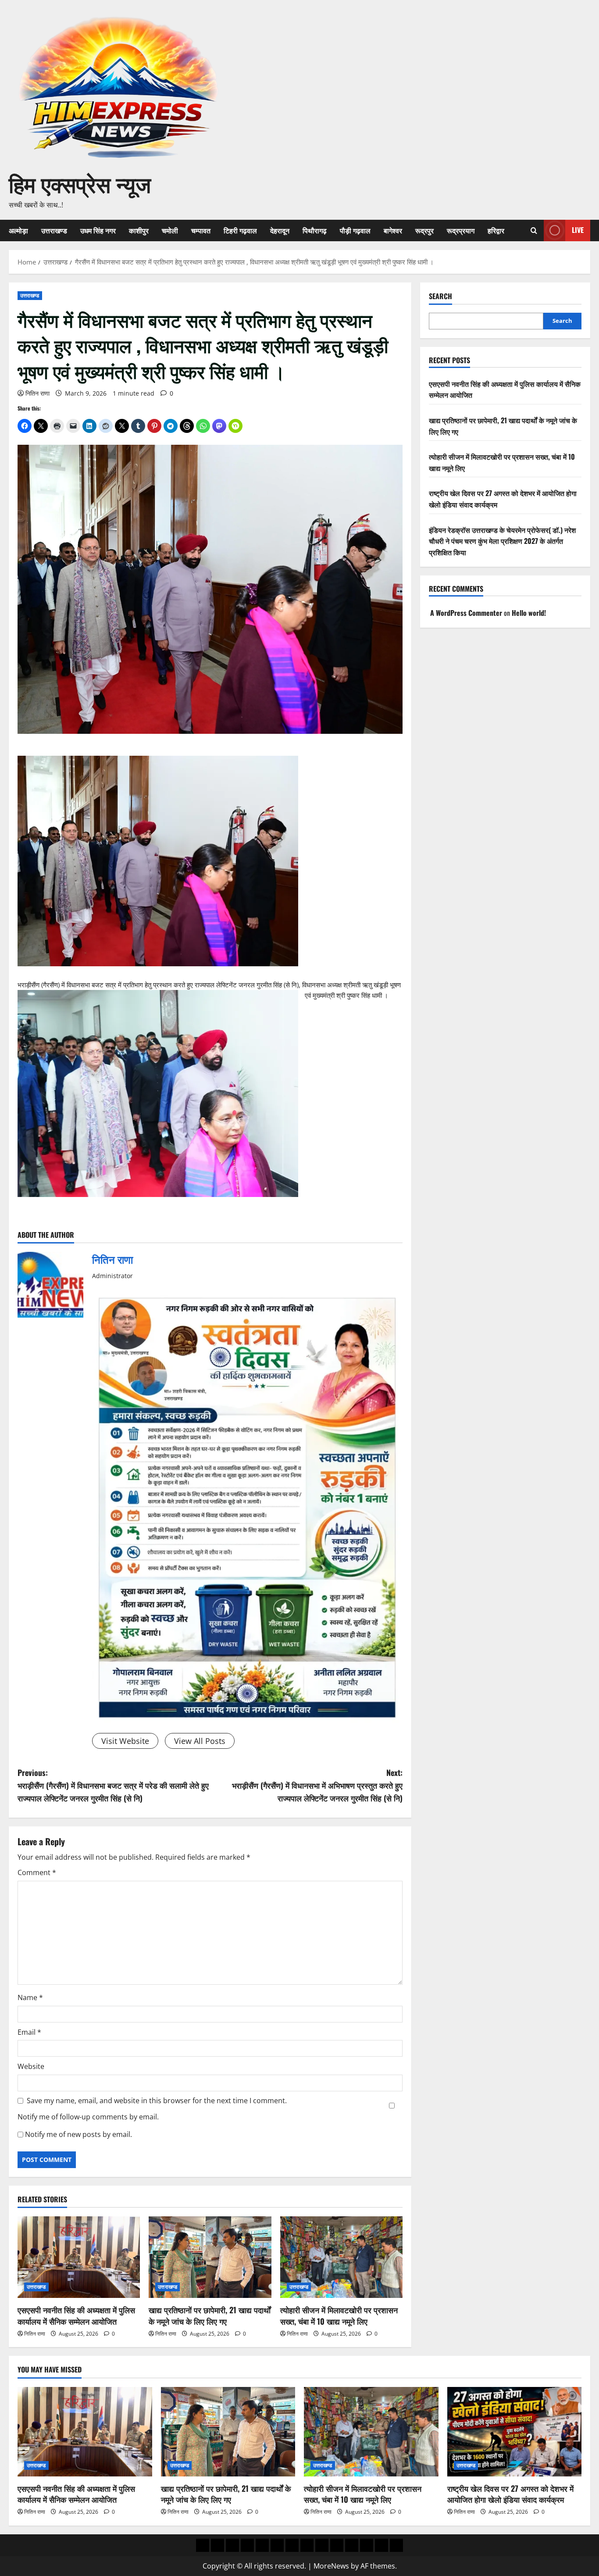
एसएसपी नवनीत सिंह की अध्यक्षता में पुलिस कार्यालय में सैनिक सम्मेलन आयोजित (76, 2315)
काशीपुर (139, 230)
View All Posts (200, 1741)
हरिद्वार (496, 230)
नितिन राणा (37, 393)
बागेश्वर (393, 230)
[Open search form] (534, 230)
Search (440, 296)
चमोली (170, 230)
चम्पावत (201, 230)
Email (29, 2032)
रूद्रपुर (424, 230)
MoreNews (331, 2566)
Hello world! (529, 613)
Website (31, 2066)
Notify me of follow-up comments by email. (88, 2117)
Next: (317, 1785)
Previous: (113, 1785)
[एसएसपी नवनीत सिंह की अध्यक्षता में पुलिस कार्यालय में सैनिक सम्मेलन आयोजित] (79, 2257)
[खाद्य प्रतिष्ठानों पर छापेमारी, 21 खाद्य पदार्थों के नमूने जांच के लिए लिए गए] (210, 2257)
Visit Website (125, 1741)
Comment (37, 1872)
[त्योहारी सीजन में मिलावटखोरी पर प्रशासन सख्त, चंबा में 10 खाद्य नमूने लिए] (341, 2257)
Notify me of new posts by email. (78, 2134)
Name (30, 1997)
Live (578, 230)
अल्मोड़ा (18, 230)
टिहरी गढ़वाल (240, 230)
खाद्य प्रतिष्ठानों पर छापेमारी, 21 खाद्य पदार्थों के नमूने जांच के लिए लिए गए (210, 2315)
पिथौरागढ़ (315, 230)
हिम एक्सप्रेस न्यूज (80, 183)
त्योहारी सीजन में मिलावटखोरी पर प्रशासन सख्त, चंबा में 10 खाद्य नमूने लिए (339, 2315)
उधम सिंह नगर (98, 230)
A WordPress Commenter (466, 613)
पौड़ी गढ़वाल (355, 230)
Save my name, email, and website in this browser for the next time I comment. (157, 2101)
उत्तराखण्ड (54, 230)
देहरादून (280, 230)
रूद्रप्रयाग (461, 230)
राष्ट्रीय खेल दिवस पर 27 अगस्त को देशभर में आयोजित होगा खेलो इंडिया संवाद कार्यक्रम (510, 2494)
